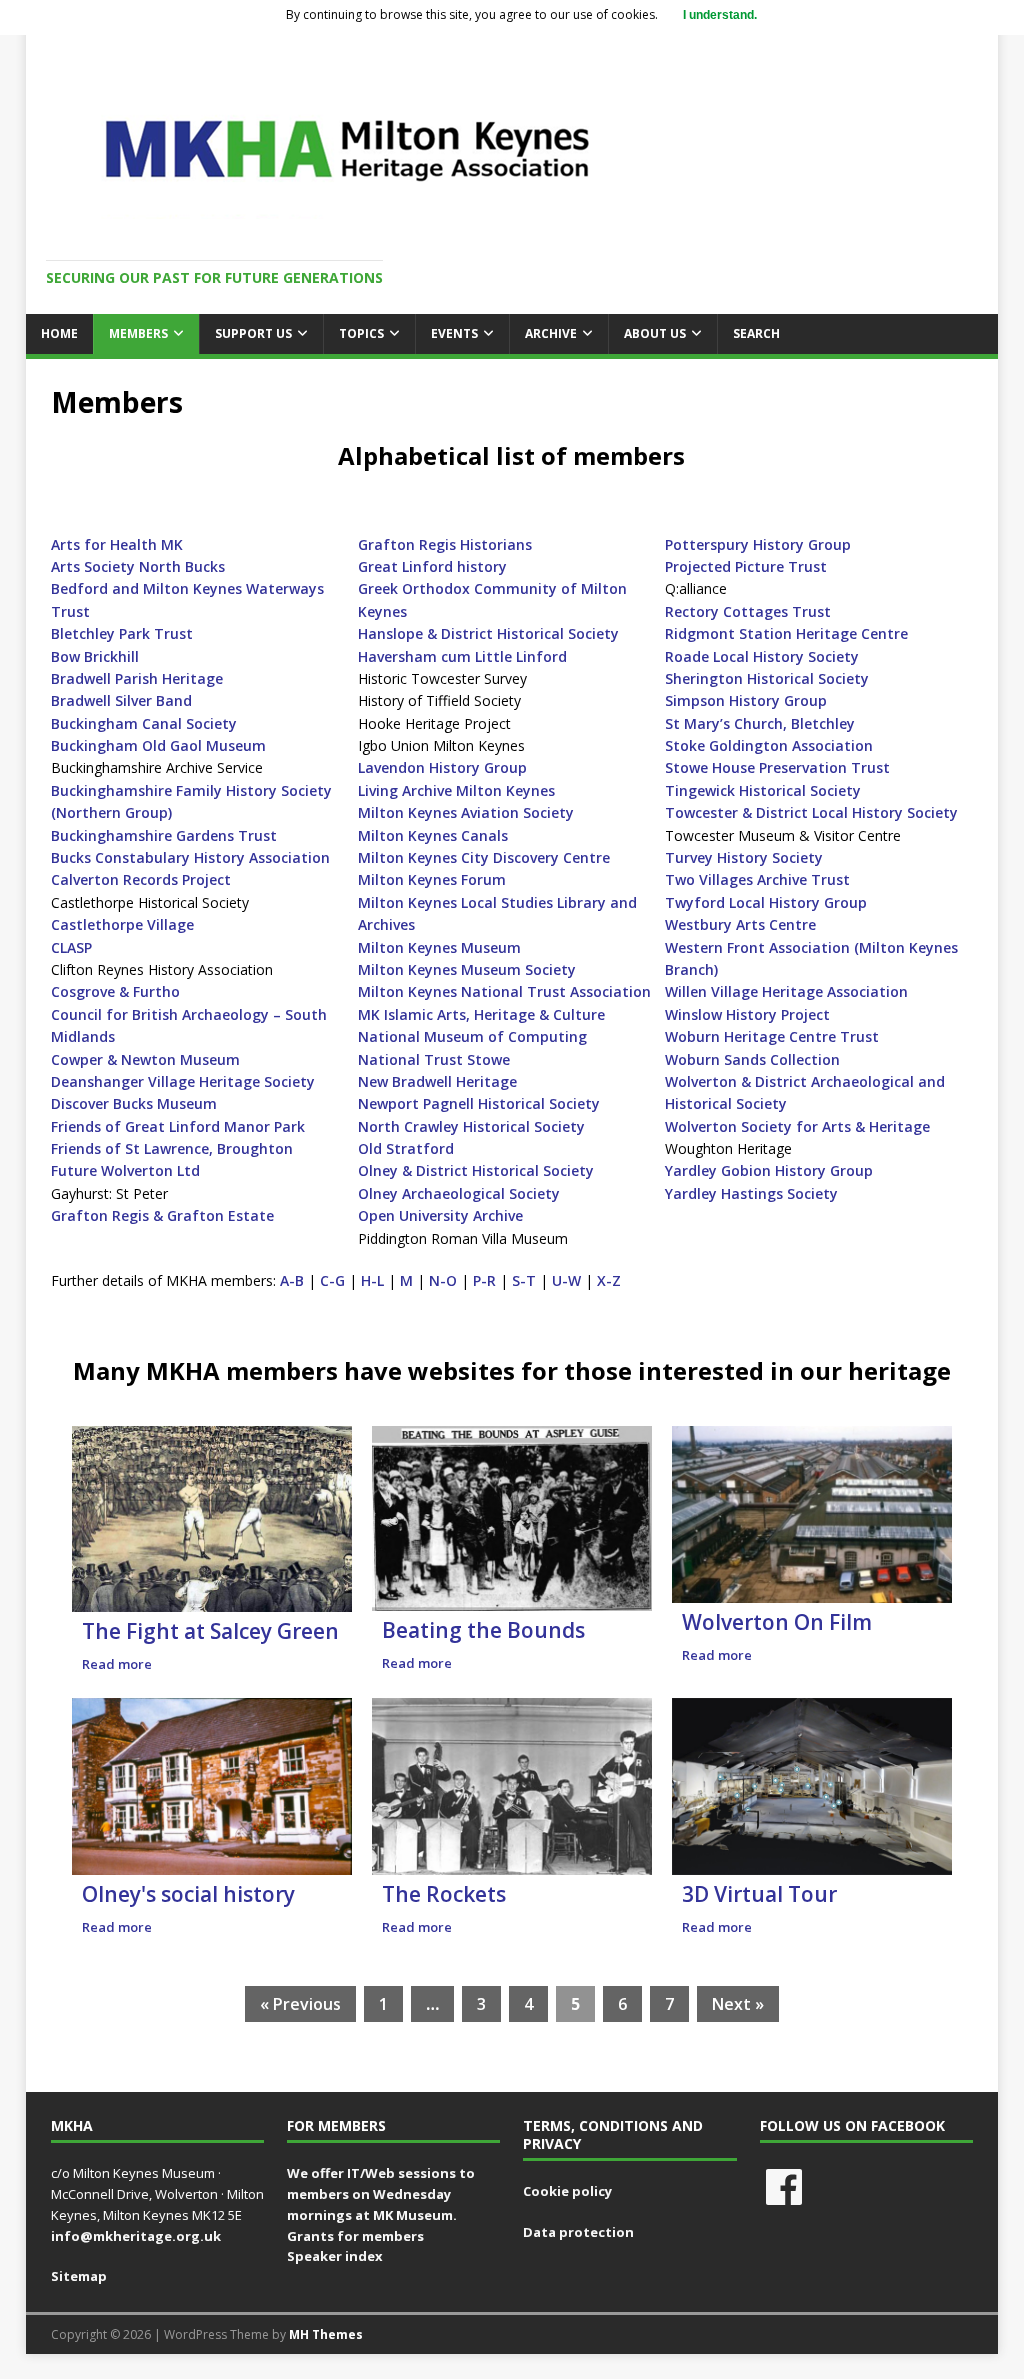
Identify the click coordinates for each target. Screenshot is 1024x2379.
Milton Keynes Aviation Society (466, 812)
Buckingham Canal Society (144, 723)
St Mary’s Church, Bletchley (760, 723)
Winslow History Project (747, 1014)
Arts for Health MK (117, 544)
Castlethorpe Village (122, 924)
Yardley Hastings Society (751, 1193)
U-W (566, 1280)
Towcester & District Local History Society (811, 812)
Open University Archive (440, 1215)
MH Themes (326, 2334)
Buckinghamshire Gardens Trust (164, 835)
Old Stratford (406, 1148)
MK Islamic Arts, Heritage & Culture (481, 1014)
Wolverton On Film (777, 1622)
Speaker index (335, 2256)
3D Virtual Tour (759, 1894)
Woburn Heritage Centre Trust (772, 1036)
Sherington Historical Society (767, 678)
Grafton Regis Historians (445, 544)
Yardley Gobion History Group (769, 1170)
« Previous (300, 2004)
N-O (443, 1280)
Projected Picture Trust (746, 566)
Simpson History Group (746, 700)
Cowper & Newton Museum (145, 1059)
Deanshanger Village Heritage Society (183, 1081)
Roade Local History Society (762, 656)
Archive (551, 333)
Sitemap (79, 2276)
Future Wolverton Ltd (125, 1170)
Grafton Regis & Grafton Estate (162, 1215)
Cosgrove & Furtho (115, 991)
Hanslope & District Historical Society (488, 633)
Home (59, 333)
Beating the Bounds (483, 1630)
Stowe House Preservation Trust (777, 767)
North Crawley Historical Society (471, 1126)
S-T (524, 1280)
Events (454, 333)
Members (138, 333)
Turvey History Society (744, 857)
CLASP (71, 947)
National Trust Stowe (434, 1059)
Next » (738, 2004)
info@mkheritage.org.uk (136, 2236)
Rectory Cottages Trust (748, 611)
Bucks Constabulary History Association (190, 857)
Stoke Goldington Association (769, 745)
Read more (117, 1664)
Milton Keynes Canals (433, 835)
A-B (292, 1280)
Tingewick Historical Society (763, 790)
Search (756, 333)
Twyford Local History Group (766, 902)
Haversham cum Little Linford (462, 656)
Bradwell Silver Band (121, 700)
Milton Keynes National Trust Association (504, 991)
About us (655, 333)
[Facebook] (784, 2187)
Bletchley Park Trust (122, 633)
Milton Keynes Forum (432, 879)
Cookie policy (567, 2191)
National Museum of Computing (472, 1036)
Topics (361, 333)
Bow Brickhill (95, 656)
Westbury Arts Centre (740, 924)
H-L (372, 1280)
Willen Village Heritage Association (786, 991)
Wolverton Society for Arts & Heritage (797, 1126)
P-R (484, 1280)
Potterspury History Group (758, 544)
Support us (253, 333)
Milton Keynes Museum (439, 947)
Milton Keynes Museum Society (467, 969)
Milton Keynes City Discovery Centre (484, 857)
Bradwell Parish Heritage (137, 678)
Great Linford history (432, 566)
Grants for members (355, 2236)
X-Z (609, 1280)
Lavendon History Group (442, 767)
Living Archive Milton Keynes (456, 790)
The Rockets (444, 1894)
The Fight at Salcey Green (210, 1631)
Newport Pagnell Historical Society (479, 1103)
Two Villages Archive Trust (757, 879)
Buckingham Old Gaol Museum (158, 745)
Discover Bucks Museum (134, 1103)
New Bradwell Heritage (437, 1081)
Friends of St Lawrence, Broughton (172, 1148)
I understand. (720, 15)
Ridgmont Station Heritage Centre (786, 633)
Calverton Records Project (141, 879)
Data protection (578, 2232)
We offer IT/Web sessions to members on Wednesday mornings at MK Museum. (381, 2194)
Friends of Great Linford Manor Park (178, 1126)
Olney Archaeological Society (459, 1193)
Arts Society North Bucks (138, 566)
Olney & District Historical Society (476, 1170)
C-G (332, 1280)
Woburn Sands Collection (752, 1059)
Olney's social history (188, 1894)
